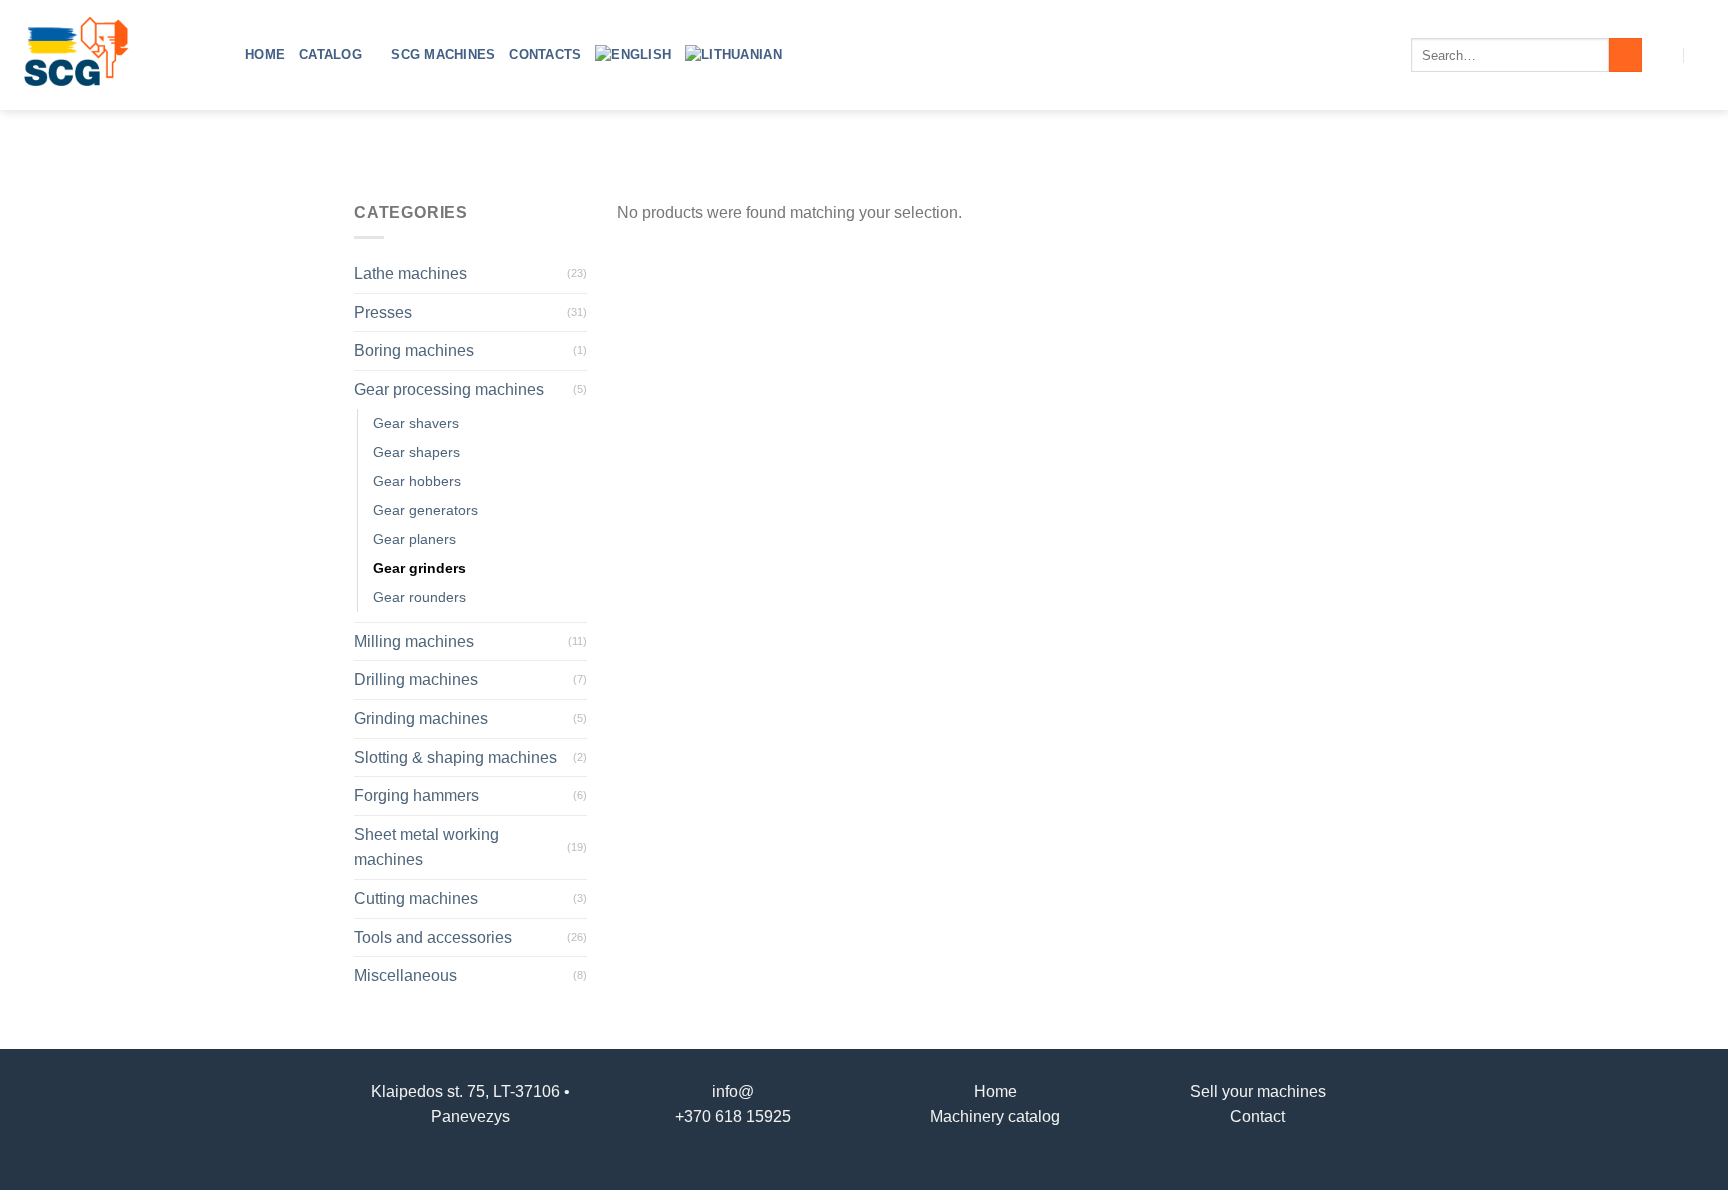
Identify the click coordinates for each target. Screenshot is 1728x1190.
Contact (1257, 1116)
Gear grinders (419, 568)
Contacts (545, 54)
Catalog (330, 54)
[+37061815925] (1704, 54)
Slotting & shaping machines (455, 757)
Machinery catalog (995, 1116)
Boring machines (414, 350)
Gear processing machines (449, 389)
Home (265, 54)
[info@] (1664, 54)
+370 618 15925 (733, 1116)
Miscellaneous (405, 975)
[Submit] (1625, 55)
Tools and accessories (433, 937)
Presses (383, 312)
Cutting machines (416, 898)
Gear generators (425, 510)
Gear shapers (416, 452)
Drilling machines (416, 679)
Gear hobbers (417, 481)
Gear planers (414, 539)
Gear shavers (416, 423)
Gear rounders (419, 597)
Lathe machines (410, 273)
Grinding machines (421, 718)
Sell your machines (1258, 1091)
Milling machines (414, 641)
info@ (733, 1091)
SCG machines (443, 54)
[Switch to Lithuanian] (733, 55)
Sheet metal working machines (426, 847)
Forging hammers (416, 795)
